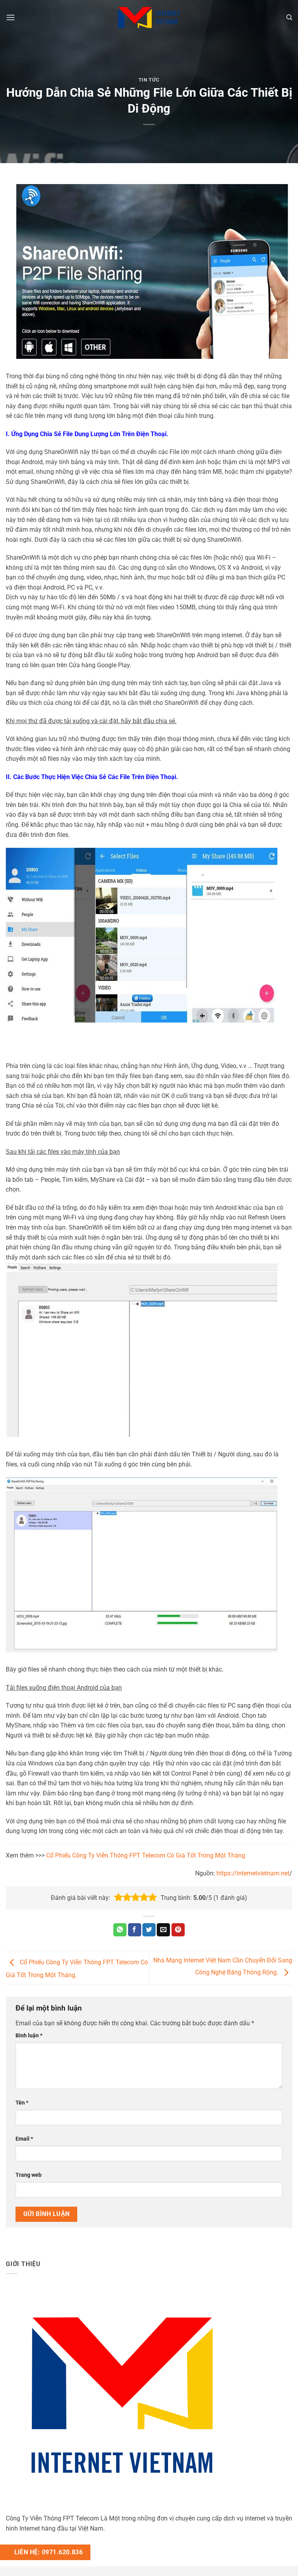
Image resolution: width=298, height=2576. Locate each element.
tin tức (149, 80)
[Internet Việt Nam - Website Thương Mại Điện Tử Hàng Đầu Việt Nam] (149, 17)
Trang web (29, 2175)
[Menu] (10, 17)
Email (24, 2139)
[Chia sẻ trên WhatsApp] (120, 1930)
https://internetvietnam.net (253, 1873)
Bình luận (29, 2036)
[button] (118, 1898)
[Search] (289, 17)
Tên (22, 2103)
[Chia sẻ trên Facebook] (135, 1930)
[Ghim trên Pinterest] (178, 1930)
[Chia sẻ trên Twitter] (149, 1930)
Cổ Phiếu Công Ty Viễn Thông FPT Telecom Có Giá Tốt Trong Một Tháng (146, 1855)
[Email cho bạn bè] (163, 1930)
